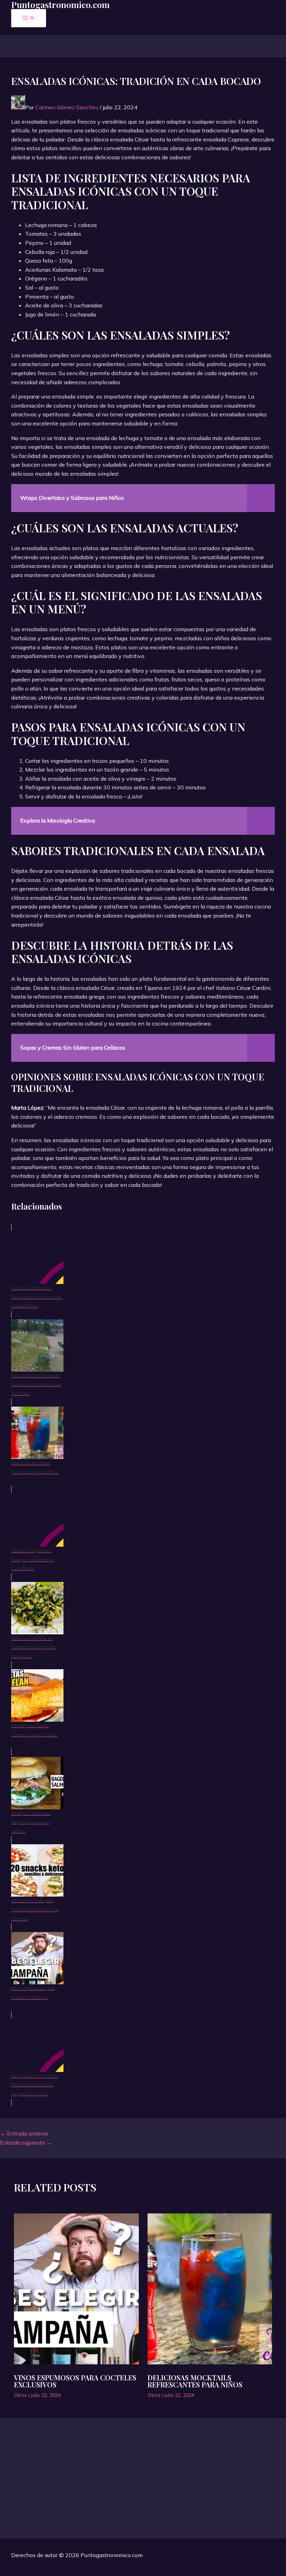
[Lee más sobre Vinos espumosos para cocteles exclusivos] (76, 2290)
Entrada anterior (24, 2133)
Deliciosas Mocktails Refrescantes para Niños (195, 2381)
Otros (20, 2395)
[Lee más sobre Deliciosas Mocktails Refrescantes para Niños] (210, 2290)
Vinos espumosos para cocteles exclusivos (75, 2381)
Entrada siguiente (26, 2143)
